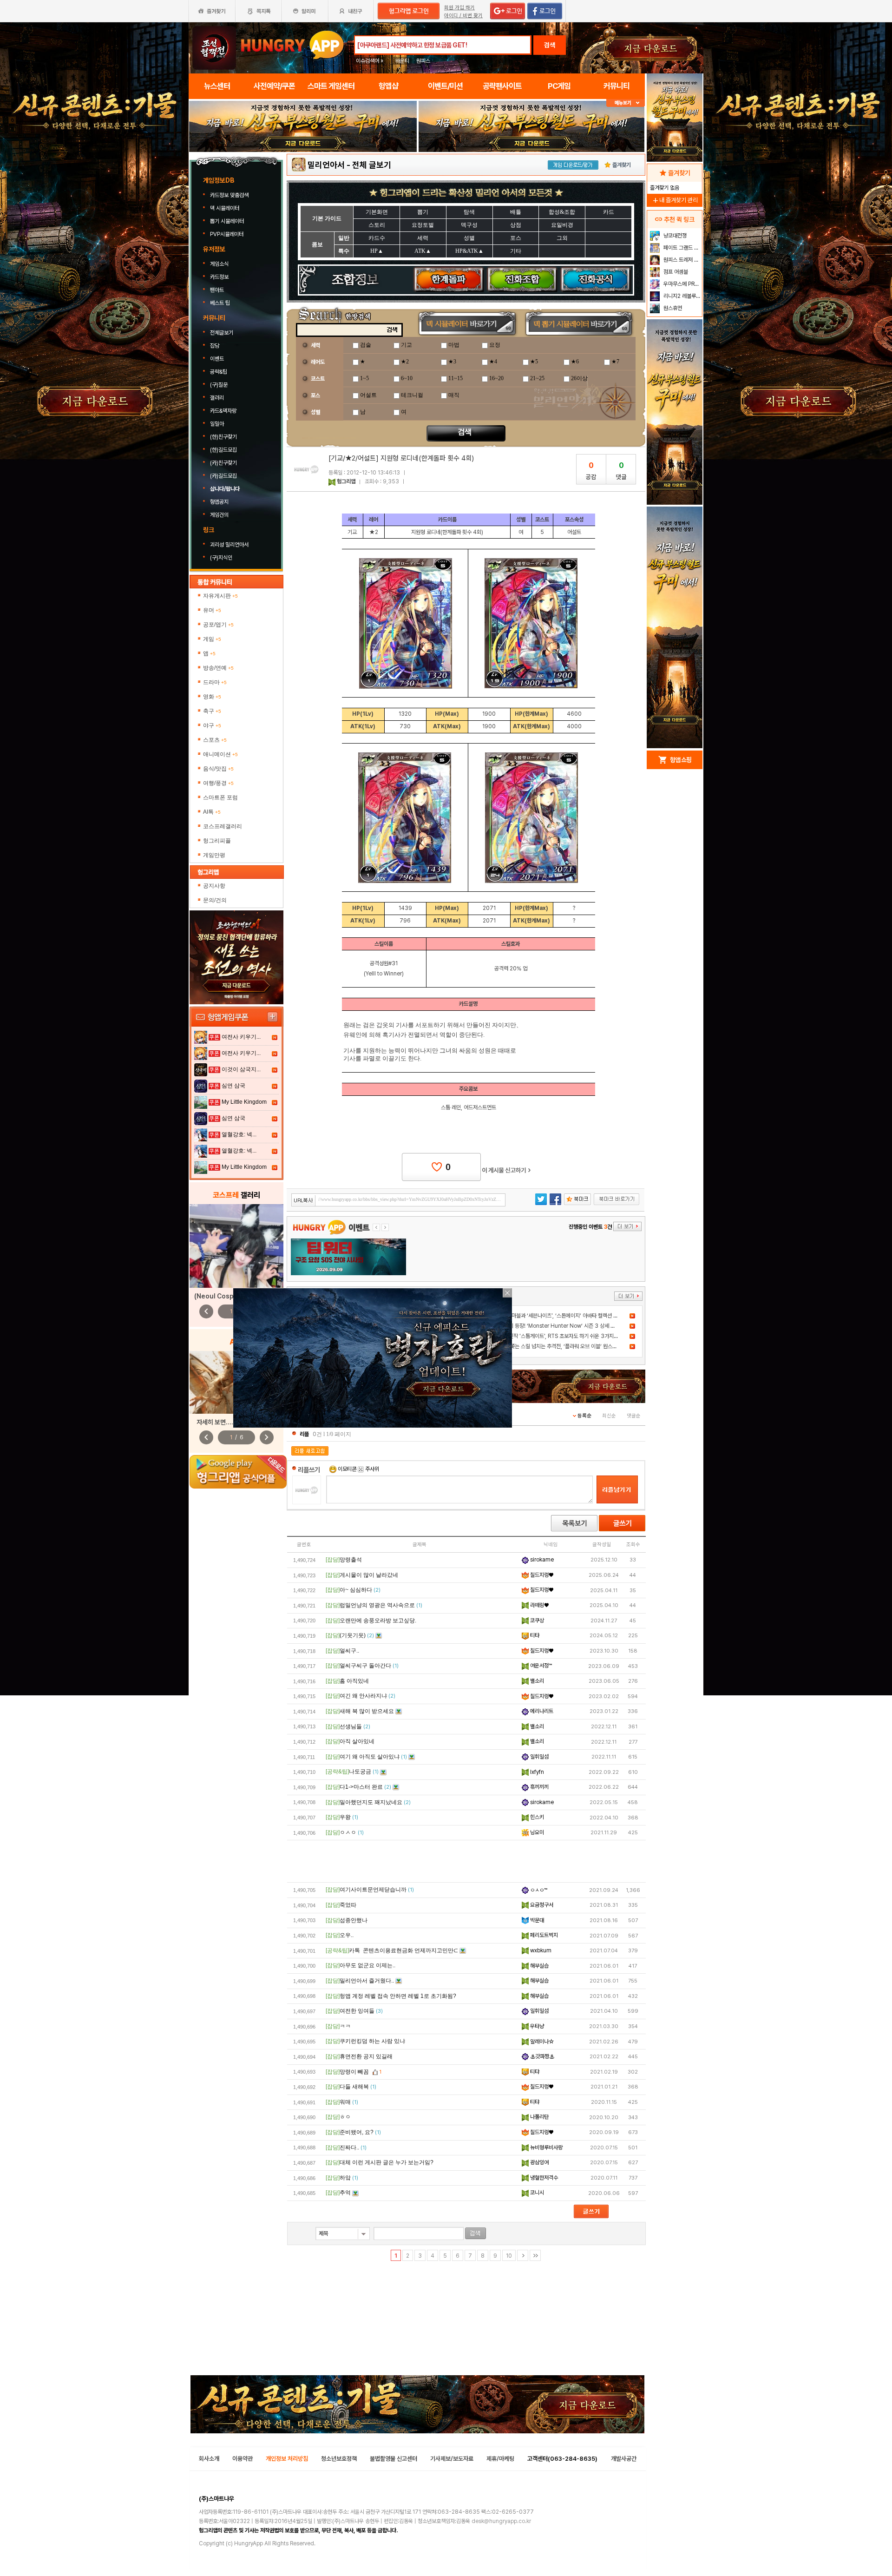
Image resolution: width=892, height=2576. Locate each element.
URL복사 (304, 1201)
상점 (516, 225)
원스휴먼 (672, 308)
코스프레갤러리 (223, 826)
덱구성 (469, 225)
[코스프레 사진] (236, 1246)
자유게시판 (220, 596)
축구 (212, 711)
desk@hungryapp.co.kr (501, 2521)
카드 (609, 212)
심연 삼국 (233, 1086)
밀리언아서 (326, 165)
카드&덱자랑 (223, 411)
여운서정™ (540, 1666)
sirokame (541, 1560)
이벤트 (217, 359)
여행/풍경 (218, 783)
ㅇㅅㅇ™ (538, 1890)
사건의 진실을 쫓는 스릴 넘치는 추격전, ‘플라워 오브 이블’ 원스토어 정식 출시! (562, 1346)
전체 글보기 (372, 165)
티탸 (534, 1635)
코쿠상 (536, 1621)
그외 (562, 238)
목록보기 (574, 1523)
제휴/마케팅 (500, 2459)
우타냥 (536, 2026)
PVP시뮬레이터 (227, 234)
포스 (516, 238)
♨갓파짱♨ (541, 2056)
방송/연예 (218, 668)
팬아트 (217, 290)
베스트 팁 (220, 303)
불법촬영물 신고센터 (394, 2459)
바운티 (402, 61)
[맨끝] (535, 2255)
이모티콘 (347, 1469)
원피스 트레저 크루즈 (682, 260)
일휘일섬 (539, 1757)
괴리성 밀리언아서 (230, 545)
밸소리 (536, 1681)
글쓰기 (622, 1523)
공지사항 (214, 886)
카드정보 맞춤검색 (230, 195)
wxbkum (540, 1950)
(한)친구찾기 (223, 437)
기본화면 (377, 212)
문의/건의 (215, 900)
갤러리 (217, 398)
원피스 (423, 61)
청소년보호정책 (339, 2459)
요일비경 (562, 225)
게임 (212, 639)
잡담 (215, 346)
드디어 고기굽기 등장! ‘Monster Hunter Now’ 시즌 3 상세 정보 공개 (555, 1326)
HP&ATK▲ (469, 251)
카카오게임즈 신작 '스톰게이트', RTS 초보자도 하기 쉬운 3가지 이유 (552, 1336)
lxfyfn (536, 1772)
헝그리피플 (217, 841)
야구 (212, 725)
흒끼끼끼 (539, 1787)
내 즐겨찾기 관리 (675, 200)
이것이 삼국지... (241, 1069)
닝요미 (536, 1832)
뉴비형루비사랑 (546, 2148)
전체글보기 (222, 333)
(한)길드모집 (223, 450)
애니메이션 (220, 754)
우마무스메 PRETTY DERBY (682, 284)
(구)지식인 (222, 558)
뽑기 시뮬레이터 (228, 221)
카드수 (377, 238)
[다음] (523, 2255)
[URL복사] (398, 1200)
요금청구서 (541, 1905)
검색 (550, 45)
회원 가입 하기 (459, 8)
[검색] (476, 2233)
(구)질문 (219, 385)
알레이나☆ (541, 2042)
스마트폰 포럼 (220, 797)
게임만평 (214, 855)
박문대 (536, 1920)
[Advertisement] (303, 178)
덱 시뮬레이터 (225, 208)
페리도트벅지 (543, 1935)
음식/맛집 (218, 769)
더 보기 (628, 1296)
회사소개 (209, 2459)
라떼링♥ (539, 1605)
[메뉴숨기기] (626, 103)
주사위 (371, 1469)
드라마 (215, 682)
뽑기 (423, 212)
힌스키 (536, 1817)
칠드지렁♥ (541, 1575)
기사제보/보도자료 (452, 2459)
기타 (516, 251)
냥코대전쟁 (674, 236)
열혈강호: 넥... (239, 1134)
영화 (212, 697)
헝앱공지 (219, 502)
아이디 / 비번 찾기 (463, 16)
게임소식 (219, 264)
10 (509, 2256)
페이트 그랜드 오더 (682, 248)
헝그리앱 (346, 481)
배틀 (516, 212)
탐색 (469, 212)
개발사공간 (624, 2459)
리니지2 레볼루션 (681, 296)
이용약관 (243, 2459)
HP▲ (377, 251)
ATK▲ (423, 251)
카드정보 (219, 277)
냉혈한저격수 (543, 2178)
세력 (423, 238)
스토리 (377, 225)
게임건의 (219, 515)
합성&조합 (562, 212)
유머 (212, 610)
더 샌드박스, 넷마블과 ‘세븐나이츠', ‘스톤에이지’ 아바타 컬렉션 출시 (551, 1316)
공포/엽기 (218, 625)
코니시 (536, 2193)
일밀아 (217, 424)
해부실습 (539, 1966)
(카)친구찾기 (223, 463)
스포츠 (215, 740)
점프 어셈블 (675, 272)
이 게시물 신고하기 (506, 1170)
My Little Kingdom (244, 1102)
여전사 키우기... (241, 1037)
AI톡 (212, 812)
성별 (469, 238)
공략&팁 (219, 372)
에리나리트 (541, 1711)
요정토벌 (423, 225)
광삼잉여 (539, 2162)
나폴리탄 (539, 2117)
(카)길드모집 (223, 476)
